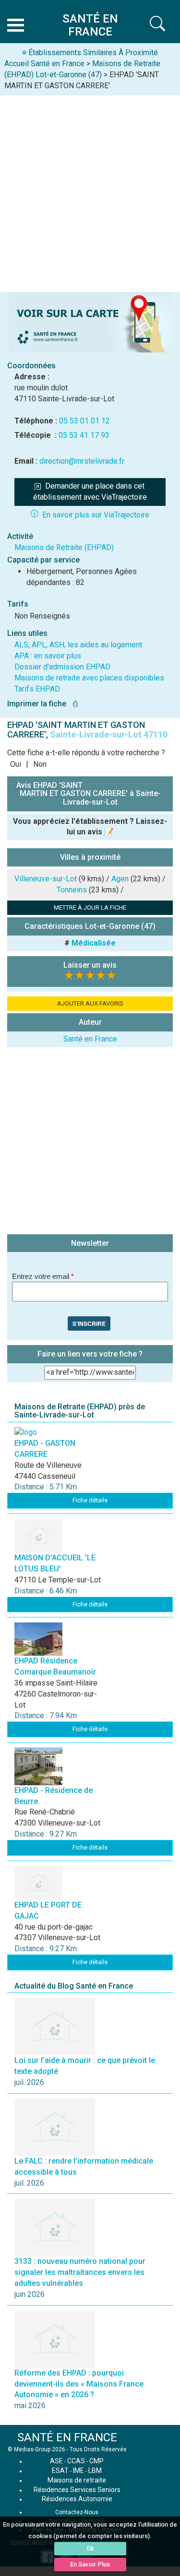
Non (40, 764)
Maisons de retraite (77, 2480)
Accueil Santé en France (44, 64)
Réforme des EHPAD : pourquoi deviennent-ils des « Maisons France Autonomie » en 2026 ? (79, 2384)
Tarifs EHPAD (37, 689)
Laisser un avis (90, 965)
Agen (120, 879)
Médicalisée (94, 943)
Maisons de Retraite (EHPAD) (64, 547)
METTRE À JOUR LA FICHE (90, 907)
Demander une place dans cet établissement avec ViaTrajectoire (90, 492)
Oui (16, 764)
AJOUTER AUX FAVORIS (90, 1003)
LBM (95, 2471)
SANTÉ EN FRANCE (67, 2437)
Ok (90, 2548)
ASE (56, 2461)
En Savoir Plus (90, 2564)
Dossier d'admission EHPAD (62, 667)
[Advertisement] (90, 190)
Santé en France (90, 1039)
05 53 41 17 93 (84, 435)
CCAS (76, 2461)
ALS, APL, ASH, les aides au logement (78, 645)
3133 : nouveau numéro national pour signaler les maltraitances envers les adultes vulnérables (80, 2272)
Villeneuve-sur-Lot (46, 879)
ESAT (60, 2471)
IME (78, 2471)
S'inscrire (89, 1323)
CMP (96, 2461)
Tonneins (72, 890)
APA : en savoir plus (48, 656)
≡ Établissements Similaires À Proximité (90, 53)
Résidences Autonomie (77, 2499)
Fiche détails (90, 1500)
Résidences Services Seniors (77, 2490)
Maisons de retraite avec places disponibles (89, 678)
